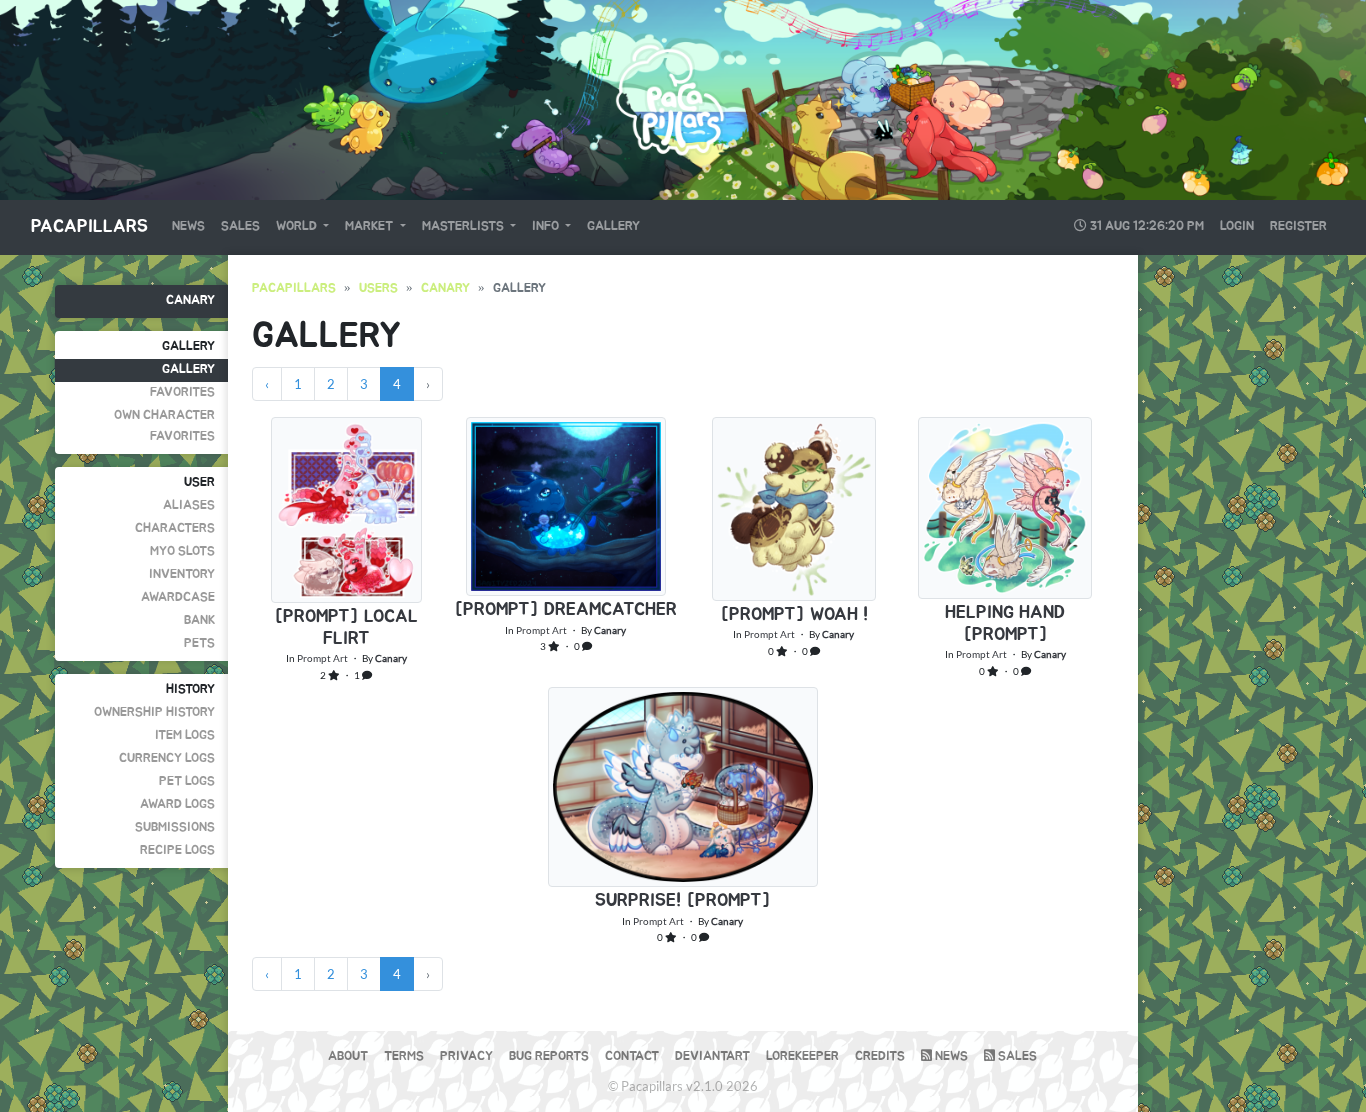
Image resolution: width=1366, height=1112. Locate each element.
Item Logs (185, 735)
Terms (404, 1056)
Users (378, 288)
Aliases (189, 505)
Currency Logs (167, 758)
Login (1237, 226)
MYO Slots (182, 551)
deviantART (712, 1056)
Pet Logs (187, 781)
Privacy (466, 1056)
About (348, 1056)
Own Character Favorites (164, 425)
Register (1298, 226)
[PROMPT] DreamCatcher (565, 610)
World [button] (298, 226)
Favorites (182, 392)
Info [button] (547, 226)
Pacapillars (89, 227)
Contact (632, 1056)
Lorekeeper (802, 1056)
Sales (240, 226)
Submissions (175, 827)
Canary (190, 300)
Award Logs (177, 804)
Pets (199, 643)
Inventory (182, 574)
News (188, 226)
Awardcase (178, 597)
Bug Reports (549, 1056)
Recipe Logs (177, 850)
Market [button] (370, 226)
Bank (199, 620)
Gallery (613, 226)
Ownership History (154, 712)
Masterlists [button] (464, 226)
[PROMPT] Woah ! (794, 615)
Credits (880, 1056)
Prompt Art (322, 658)
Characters (175, 528)
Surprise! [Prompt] (683, 901)
